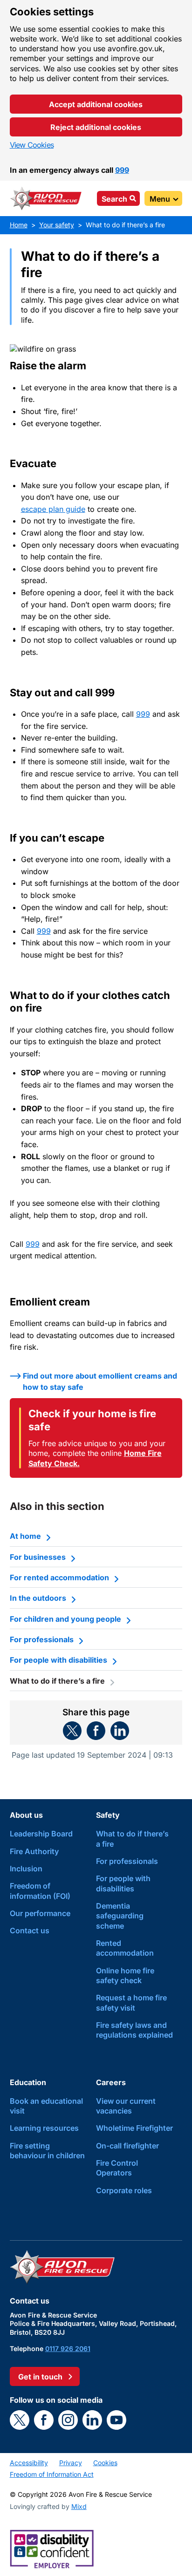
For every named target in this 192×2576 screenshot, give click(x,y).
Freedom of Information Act (52, 2474)
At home (25, 1536)
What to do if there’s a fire (132, 1839)
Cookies (105, 2463)
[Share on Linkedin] (120, 1731)
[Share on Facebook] (96, 1731)
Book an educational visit (46, 2106)
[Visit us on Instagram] (68, 2420)
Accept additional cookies (96, 104)
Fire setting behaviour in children (47, 2151)
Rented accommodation (125, 1948)
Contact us (30, 1930)
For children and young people (65, 1619)
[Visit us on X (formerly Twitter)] (20, 2420)
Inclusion (26, 1869)
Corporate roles (124, 2190)
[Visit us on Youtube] (117, 2420)
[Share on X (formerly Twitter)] (72, 1731)
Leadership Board (41, 1834)
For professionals (42, 1639)
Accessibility (29, 2463)
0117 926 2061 (68, 2348)
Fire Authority (34, 1851)
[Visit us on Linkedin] (92, 2420)
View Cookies (32, 145)
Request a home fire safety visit (131, 2002)
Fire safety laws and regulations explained (134, 2030)
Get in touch (40, 2377)
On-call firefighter (127, 2146)
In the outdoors (38, 1598)
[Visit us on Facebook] (44, 2420)
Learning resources (44, 2128)
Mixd (79, 2506)
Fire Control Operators (117, 2168)
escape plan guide (53, 509)
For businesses (38, 1557)
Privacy (71, 2463)
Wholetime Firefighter (134, 2128)
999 (122, 170)
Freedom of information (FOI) (40, 1891)
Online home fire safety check (125, 1975)
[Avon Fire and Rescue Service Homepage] (46, 198)
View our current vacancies (126, 2106)
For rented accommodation (59, 1577)
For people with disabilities (58, 1660)
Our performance (40, 1913)
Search (114, 199)
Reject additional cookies (96, 127)
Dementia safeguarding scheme (120, 1916)
